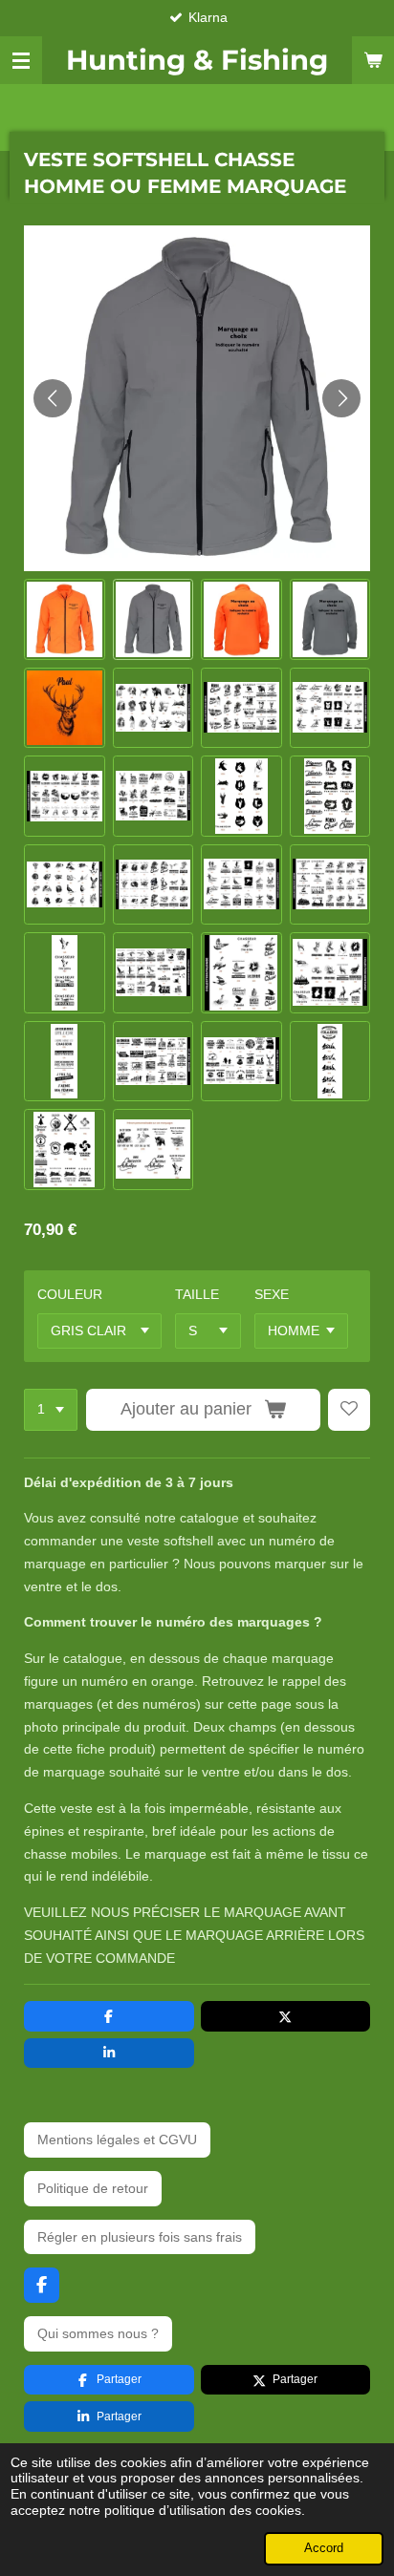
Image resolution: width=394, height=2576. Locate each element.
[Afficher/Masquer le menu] (21, 60)
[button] (65, 619)
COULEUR (70, 1294)
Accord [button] (324, 2548)
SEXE (272, 1294)
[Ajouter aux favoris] (349, 1410)
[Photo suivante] (341, 398)
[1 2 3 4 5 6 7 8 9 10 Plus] (51, 1410)
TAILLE (197, 1294)
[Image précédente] (53, 398)
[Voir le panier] (373, 60)
